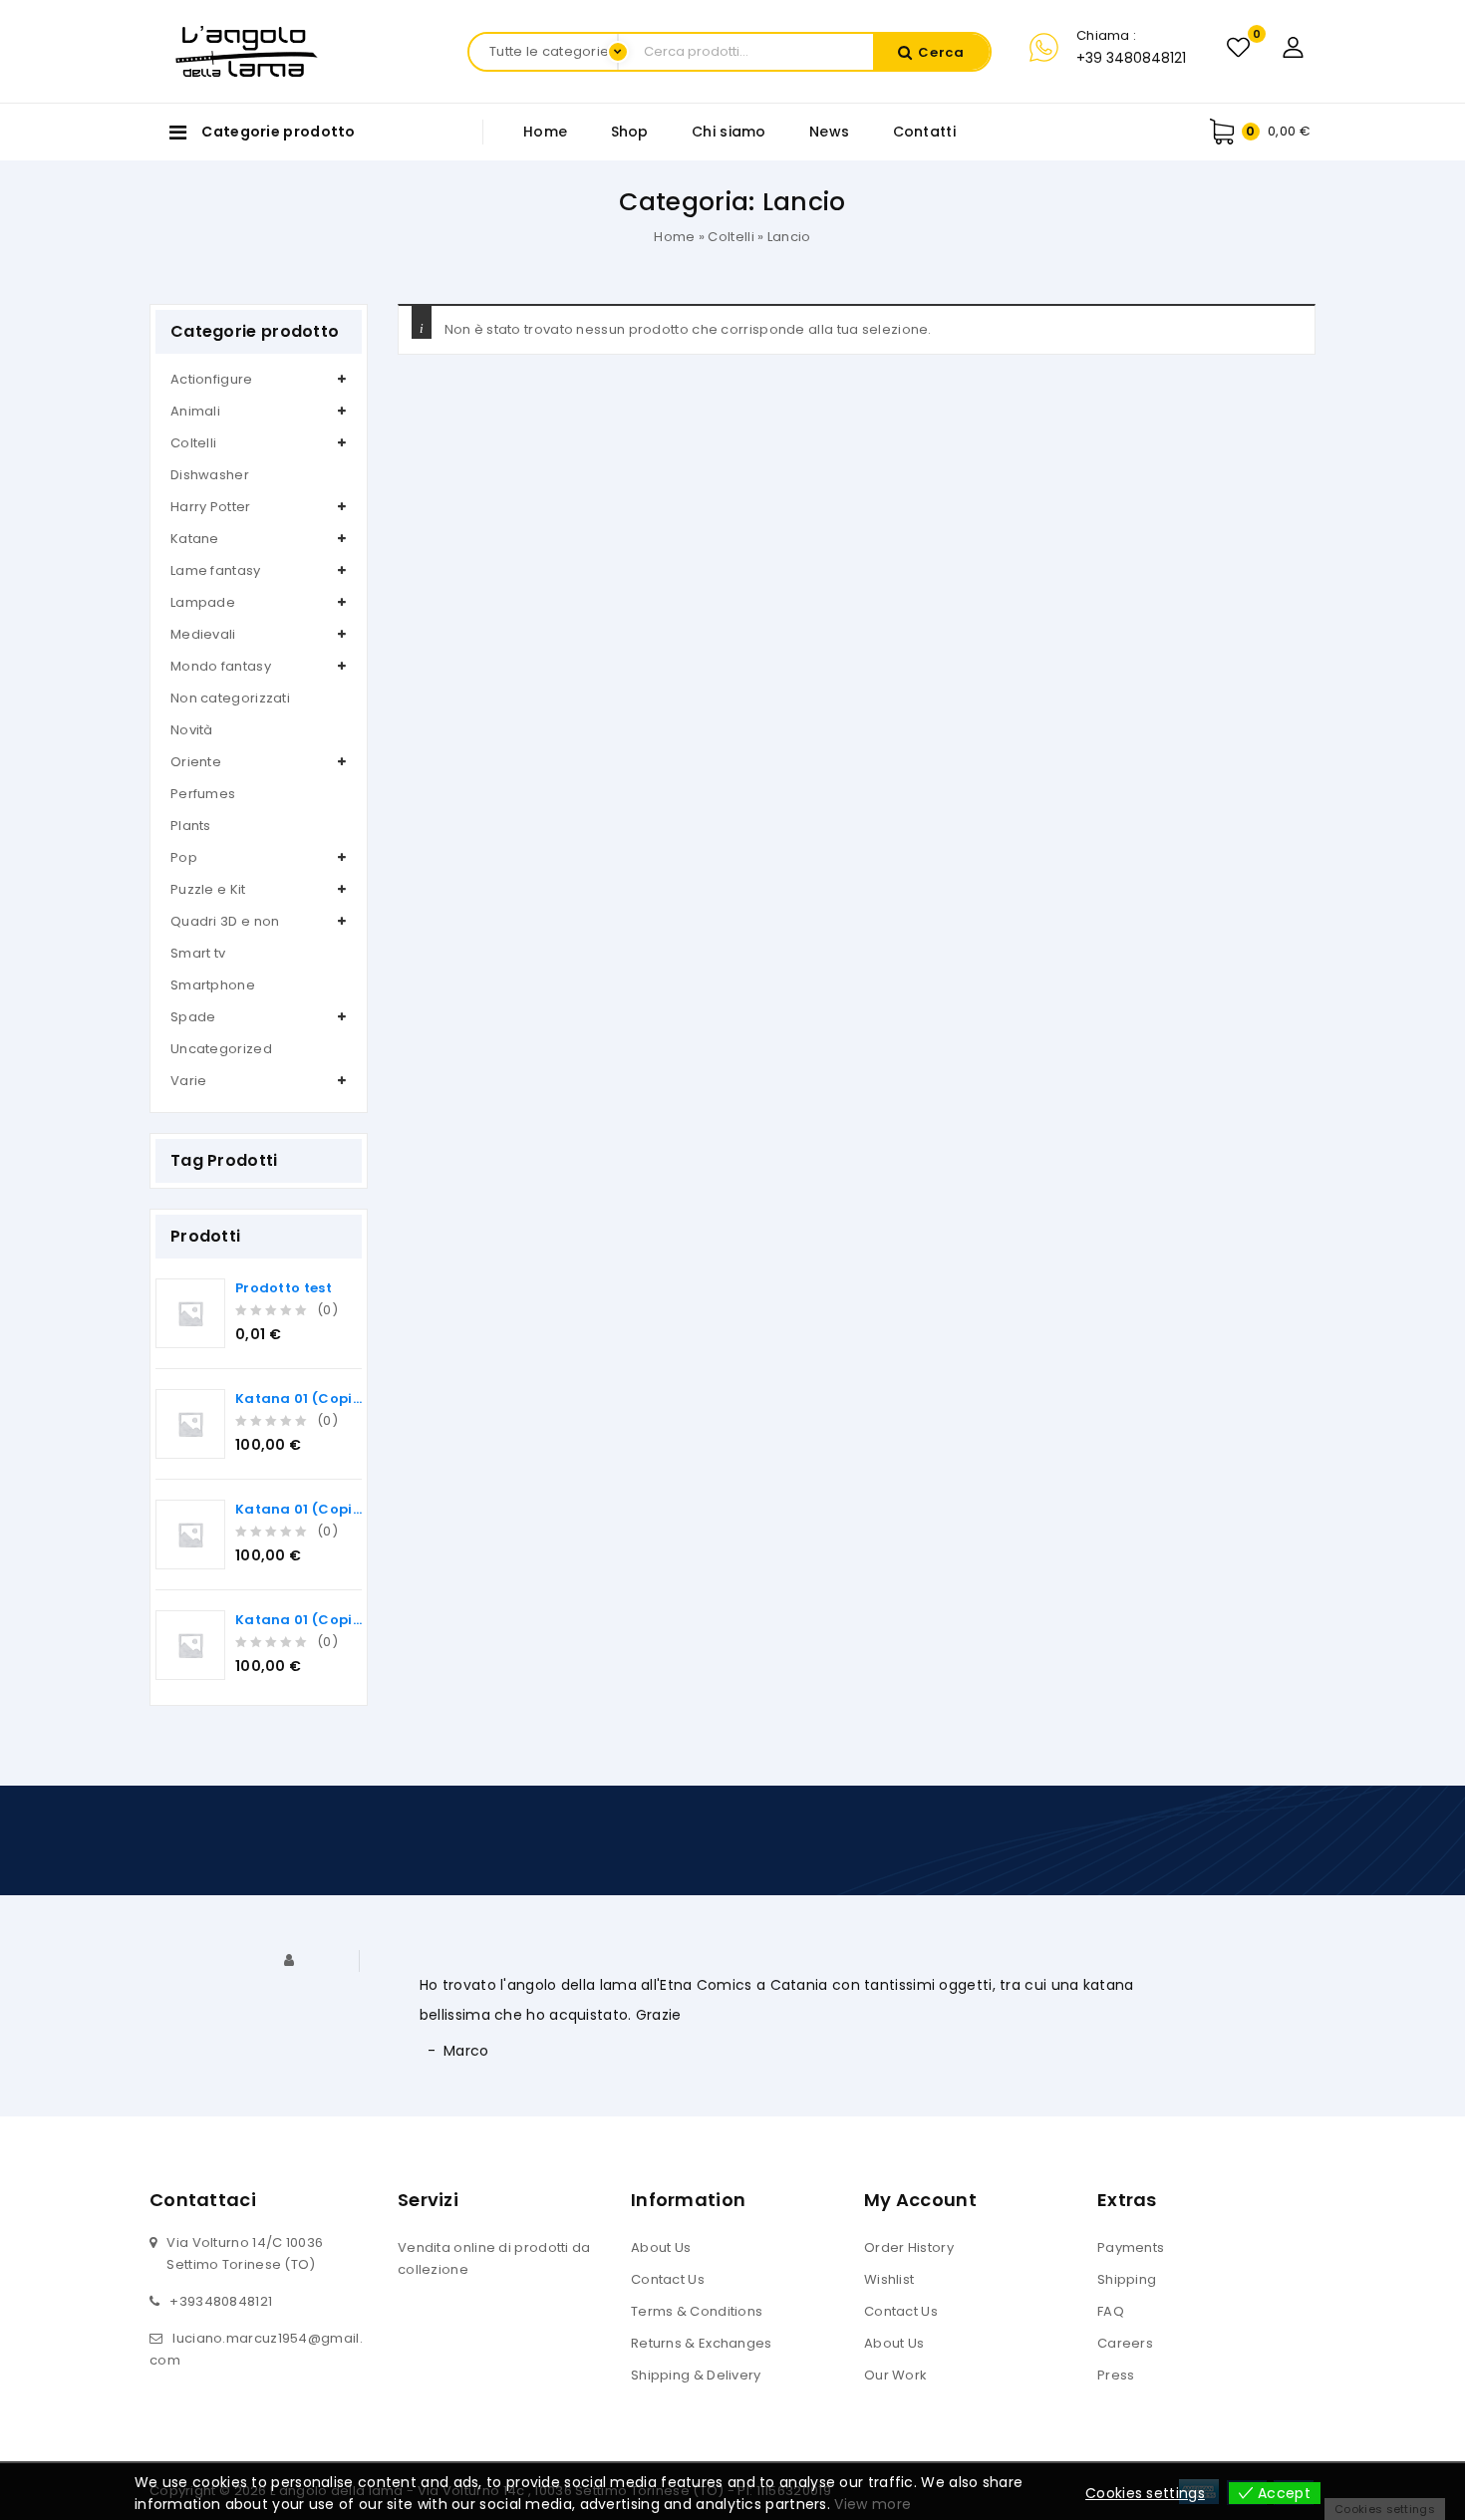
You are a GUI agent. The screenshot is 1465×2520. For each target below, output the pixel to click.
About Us (661, 2247)
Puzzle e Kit (208, 889)
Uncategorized (221, 1049)
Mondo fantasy (221, 666)
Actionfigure (212, 379)
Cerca (941, 52)
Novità (192, 730)
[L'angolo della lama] (247, 50)
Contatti (924, 132)
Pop (184, 857)
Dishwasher (210, 475)
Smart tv (198, 953)
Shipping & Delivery (696, 2375)
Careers (1125, 2343)
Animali (195, 411)
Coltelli (731, 237)
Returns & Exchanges (702, 2343)
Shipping (1127, 2279)
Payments (1131, 2247)
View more (873, 2504)
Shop (630, 132)
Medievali (203, 634)
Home (545, 132)
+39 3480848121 (1131, 58)
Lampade (203, 602)
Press (1116, 2375)
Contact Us (668, 2279)
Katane (195, 539)
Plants (191, 826)
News (829, 132)
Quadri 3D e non (225, 921)
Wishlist (889, 2279)
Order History (909, 2247)
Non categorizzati (230, 698)
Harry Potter (211, 507)
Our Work (895, 2375)
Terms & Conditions (697, 2311)
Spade (193, 1017)
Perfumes (203, 794)
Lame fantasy (216, 570)
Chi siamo (729, 132)
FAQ (1111, 2311)
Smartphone (213, 985)
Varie (189, 1081)
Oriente (196, 762)
